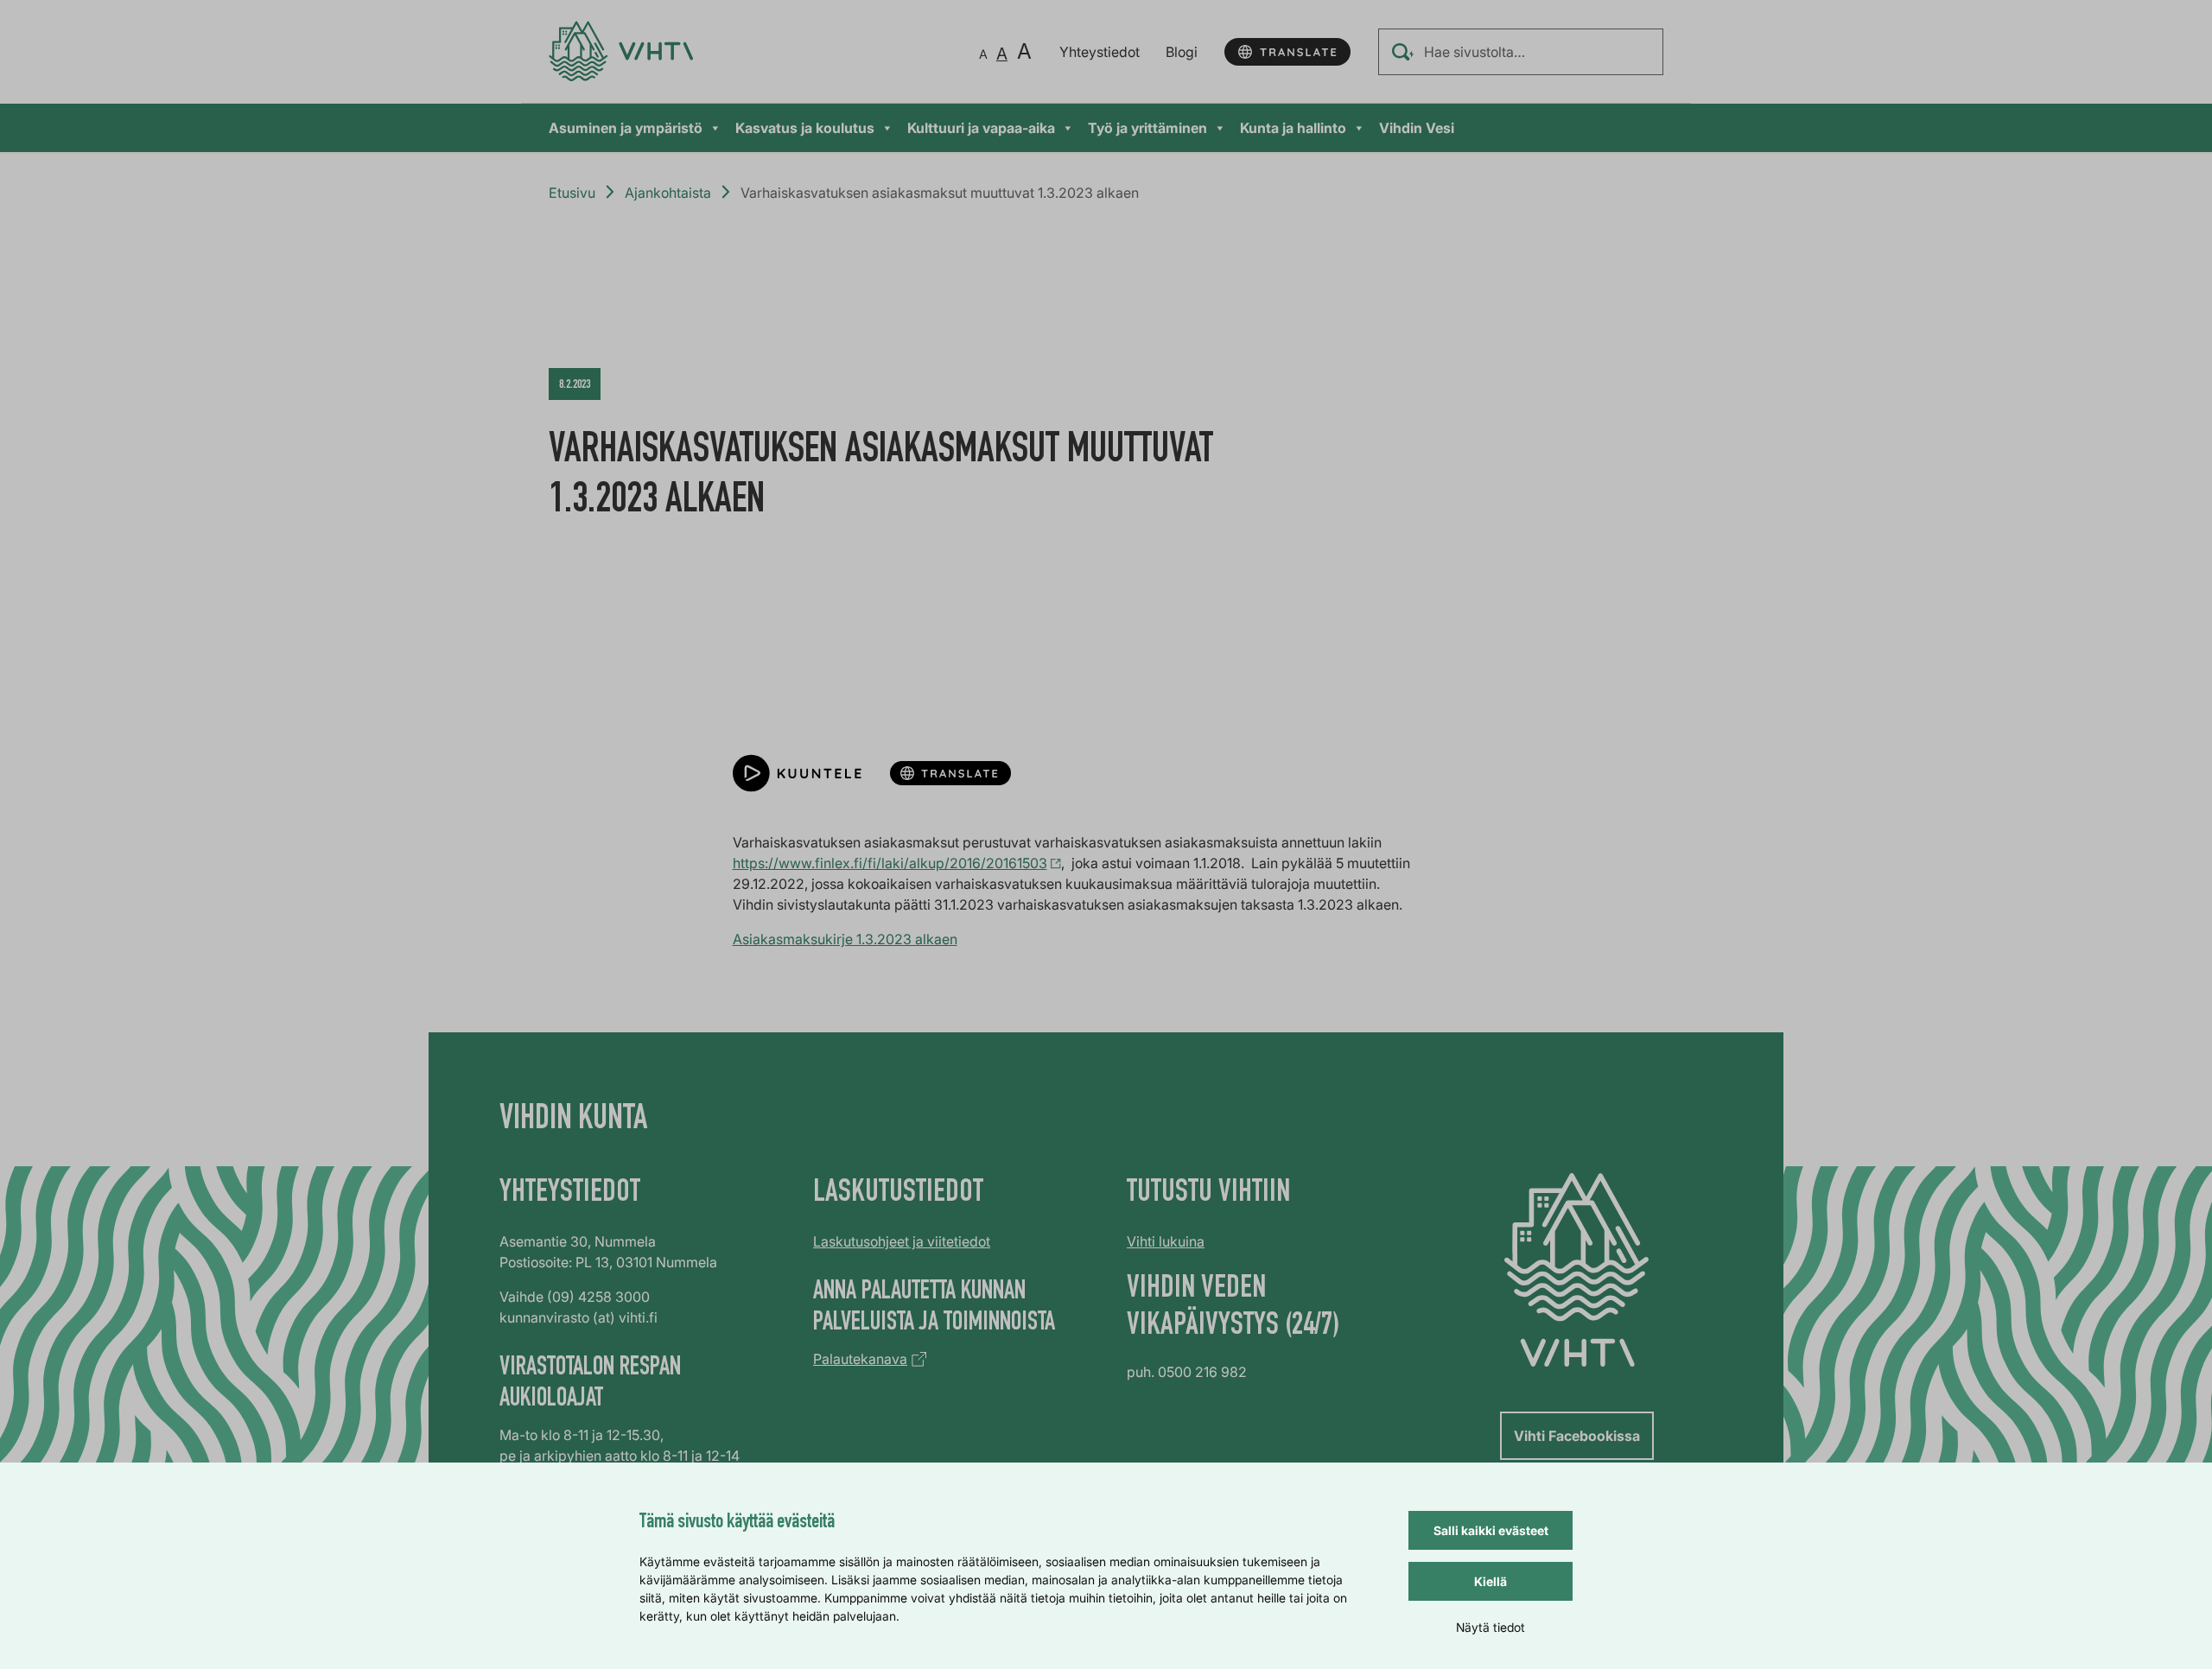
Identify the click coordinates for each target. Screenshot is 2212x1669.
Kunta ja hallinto (1293, 128)
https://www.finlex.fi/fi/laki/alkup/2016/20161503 (890, 863)
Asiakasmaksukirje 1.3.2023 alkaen (845, 939)
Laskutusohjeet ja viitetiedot (902, 1241)
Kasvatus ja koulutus (805, 128)
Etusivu (572, 193)
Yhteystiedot (1100, 52)
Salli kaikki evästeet (1491, 1530)
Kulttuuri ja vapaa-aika (981, 128)
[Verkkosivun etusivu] (621, 51)
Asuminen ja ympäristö (626, 128)
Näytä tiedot (1491, 1627)
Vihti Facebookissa (1577, 1436)
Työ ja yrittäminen (1147, 128)
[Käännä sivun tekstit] (1287, 52)
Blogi (1182, 52)
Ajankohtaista (668, 193)
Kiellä (1491, 1581)
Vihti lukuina (1166, 1241)
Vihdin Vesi (1417, 128)
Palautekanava (860, 1359)
